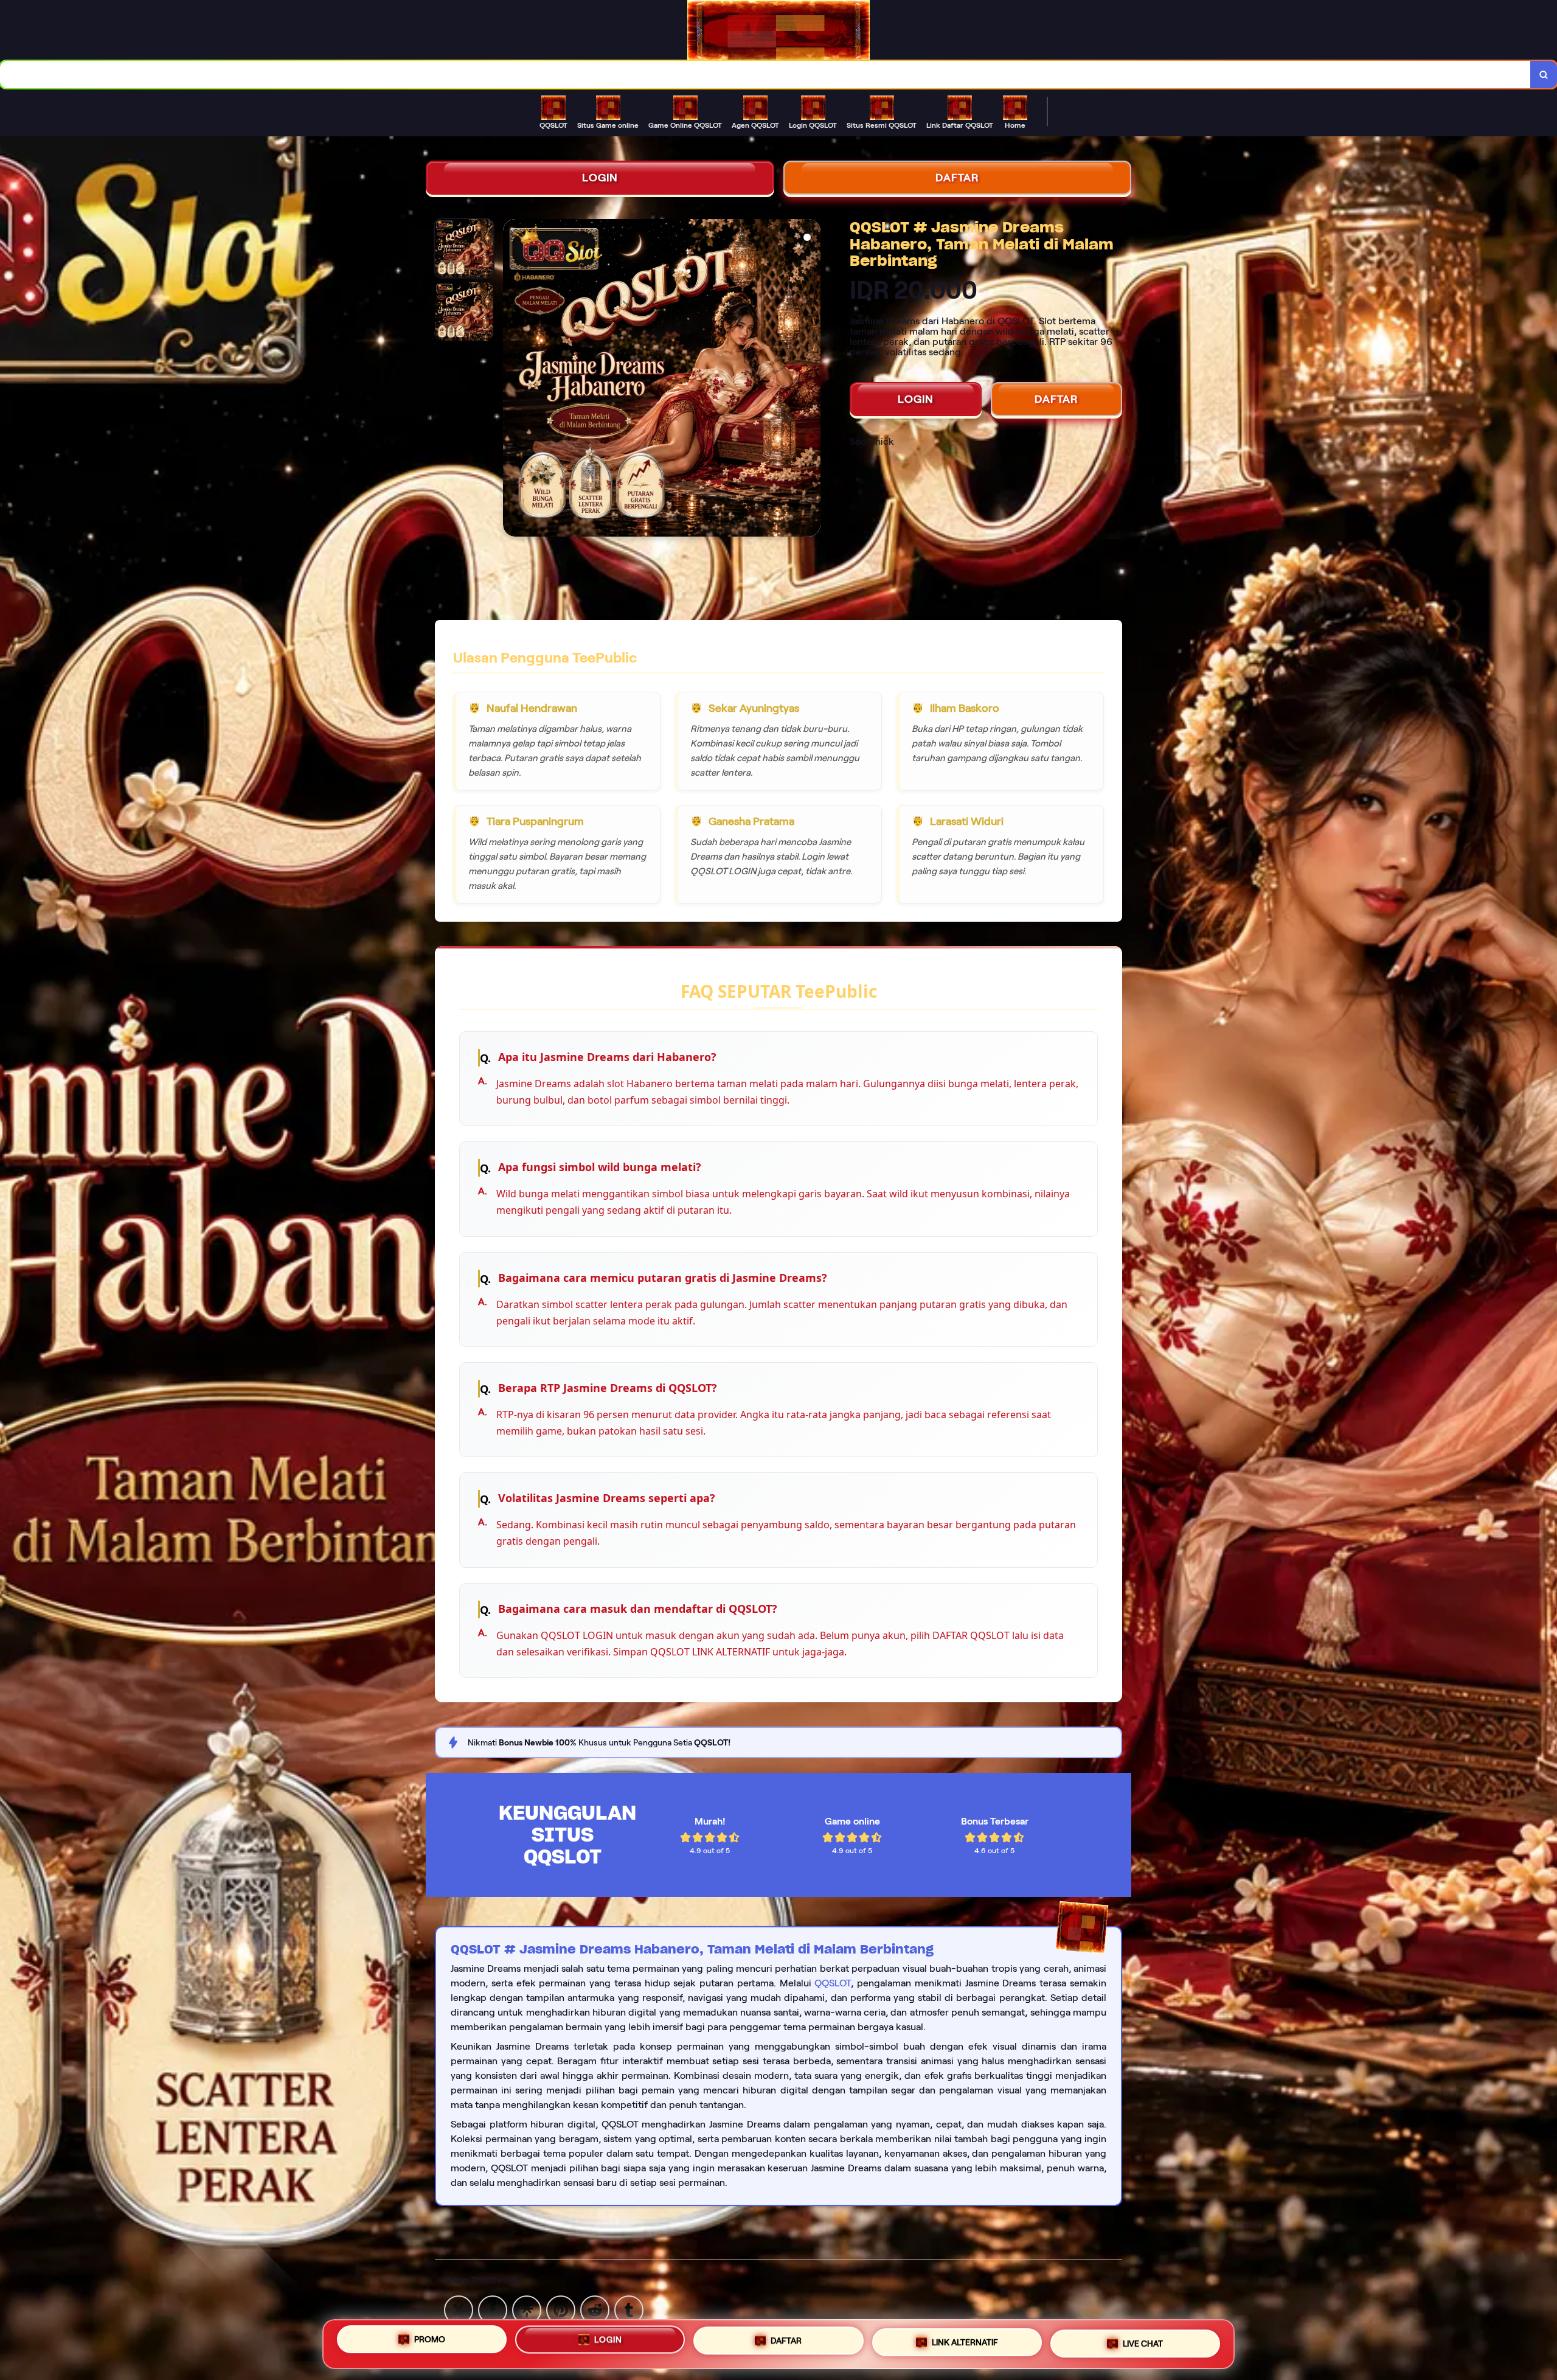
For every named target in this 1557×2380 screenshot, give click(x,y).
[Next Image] (811, 380)
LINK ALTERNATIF (965, 2342)
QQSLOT (833, 1983)
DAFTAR (957, 178)
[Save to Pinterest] (561, 2309)
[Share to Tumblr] (629, 2309)
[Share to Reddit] (595, 2309)
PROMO (430, 2339)
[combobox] (765, 75)
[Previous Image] (513, 380)
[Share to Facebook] (493, 2309)
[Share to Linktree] (527, 2309)
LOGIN (600, 178)
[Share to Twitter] (459, 2309)
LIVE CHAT (1143, 2343)
